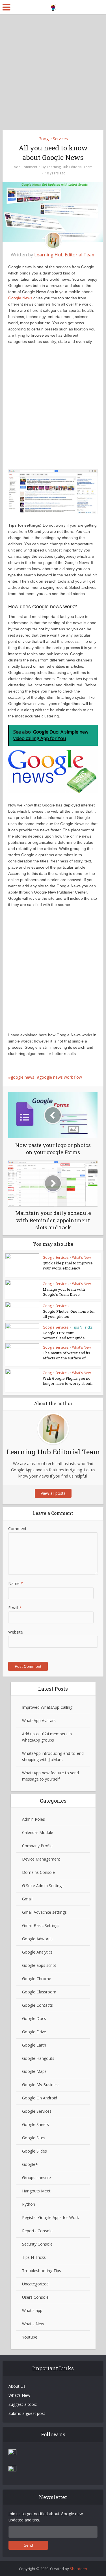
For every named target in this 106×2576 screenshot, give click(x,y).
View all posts (53, 1493)
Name (16, 1583)
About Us (17, 2386)
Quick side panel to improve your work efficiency (68, 1266)
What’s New (19, 2395)
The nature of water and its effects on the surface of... (66, 1355)
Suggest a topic (23, 2404)
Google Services (53, 139)
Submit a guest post (27, 2413)
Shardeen (78, 2569)
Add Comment (26, 167)
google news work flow (61, 1077)
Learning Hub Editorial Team (70, 167)
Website (16, 1632)
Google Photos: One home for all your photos (69, 1314)
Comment (17, 1529)
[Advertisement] (53, 70)
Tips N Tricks (82, 1327)
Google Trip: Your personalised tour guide (64, 1335)
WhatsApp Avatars (39, 1720)
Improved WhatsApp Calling (47, 1707)
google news (22, 1077)
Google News (20, 298)
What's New (81, 1257)
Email (15, 1608)
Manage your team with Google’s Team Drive (64, 1292)
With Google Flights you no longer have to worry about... (68, 1381)
